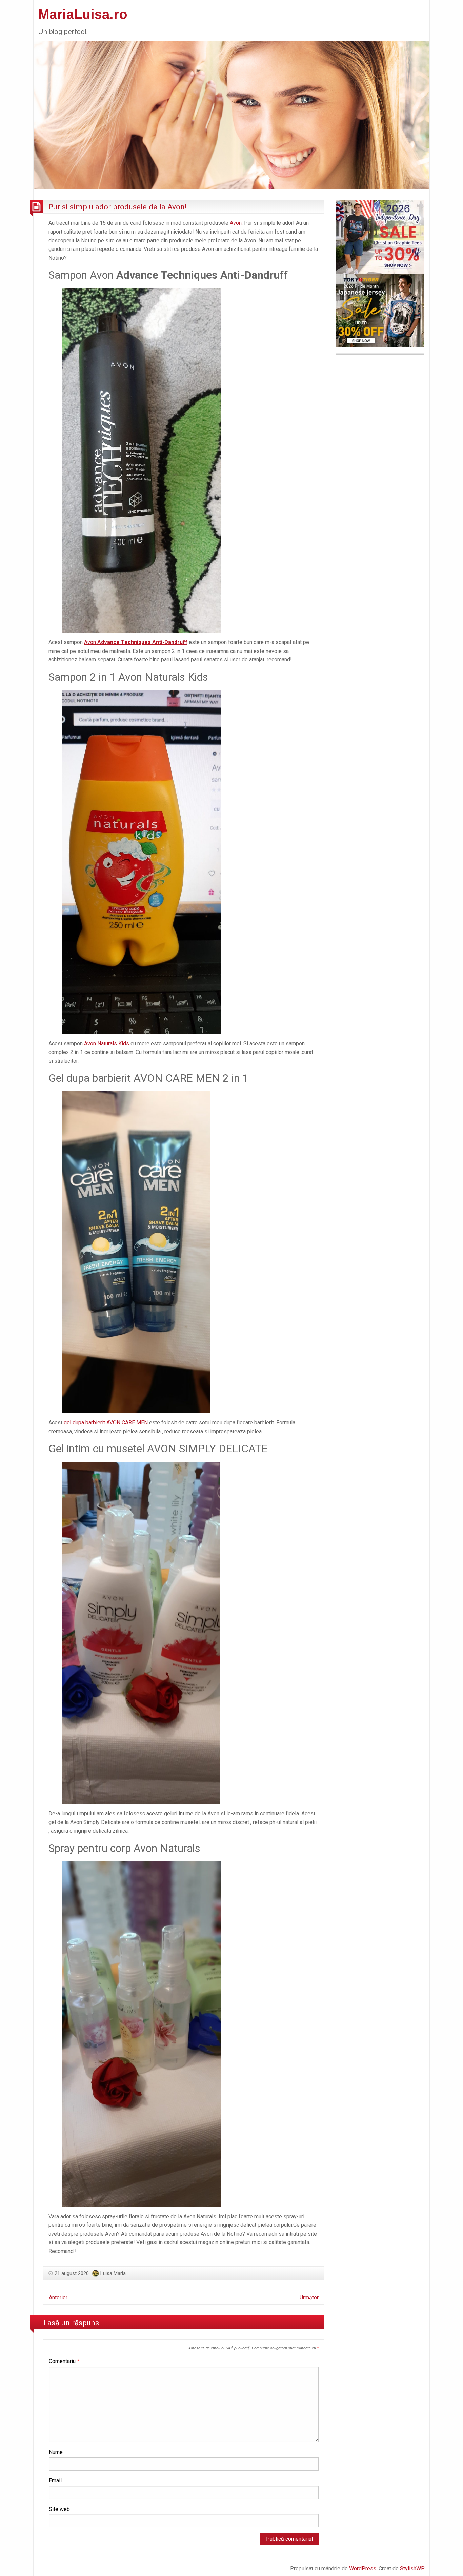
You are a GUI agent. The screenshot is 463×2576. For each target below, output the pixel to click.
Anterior (58, 2298)
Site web (59, 2509)
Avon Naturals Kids (107, 1044)
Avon (236, 223)
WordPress (363, 2568)
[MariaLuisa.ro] (231, 114)
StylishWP (412, 2568)
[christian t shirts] (380, 236)
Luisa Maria (113, 2273)
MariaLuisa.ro (83, 14)
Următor (309, 2298)
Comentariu (64, 2361)
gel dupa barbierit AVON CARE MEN (106, 1423)
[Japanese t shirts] (380, 310)
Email (55, 2481)
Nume (56, 2452)
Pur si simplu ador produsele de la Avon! (118, 207)
